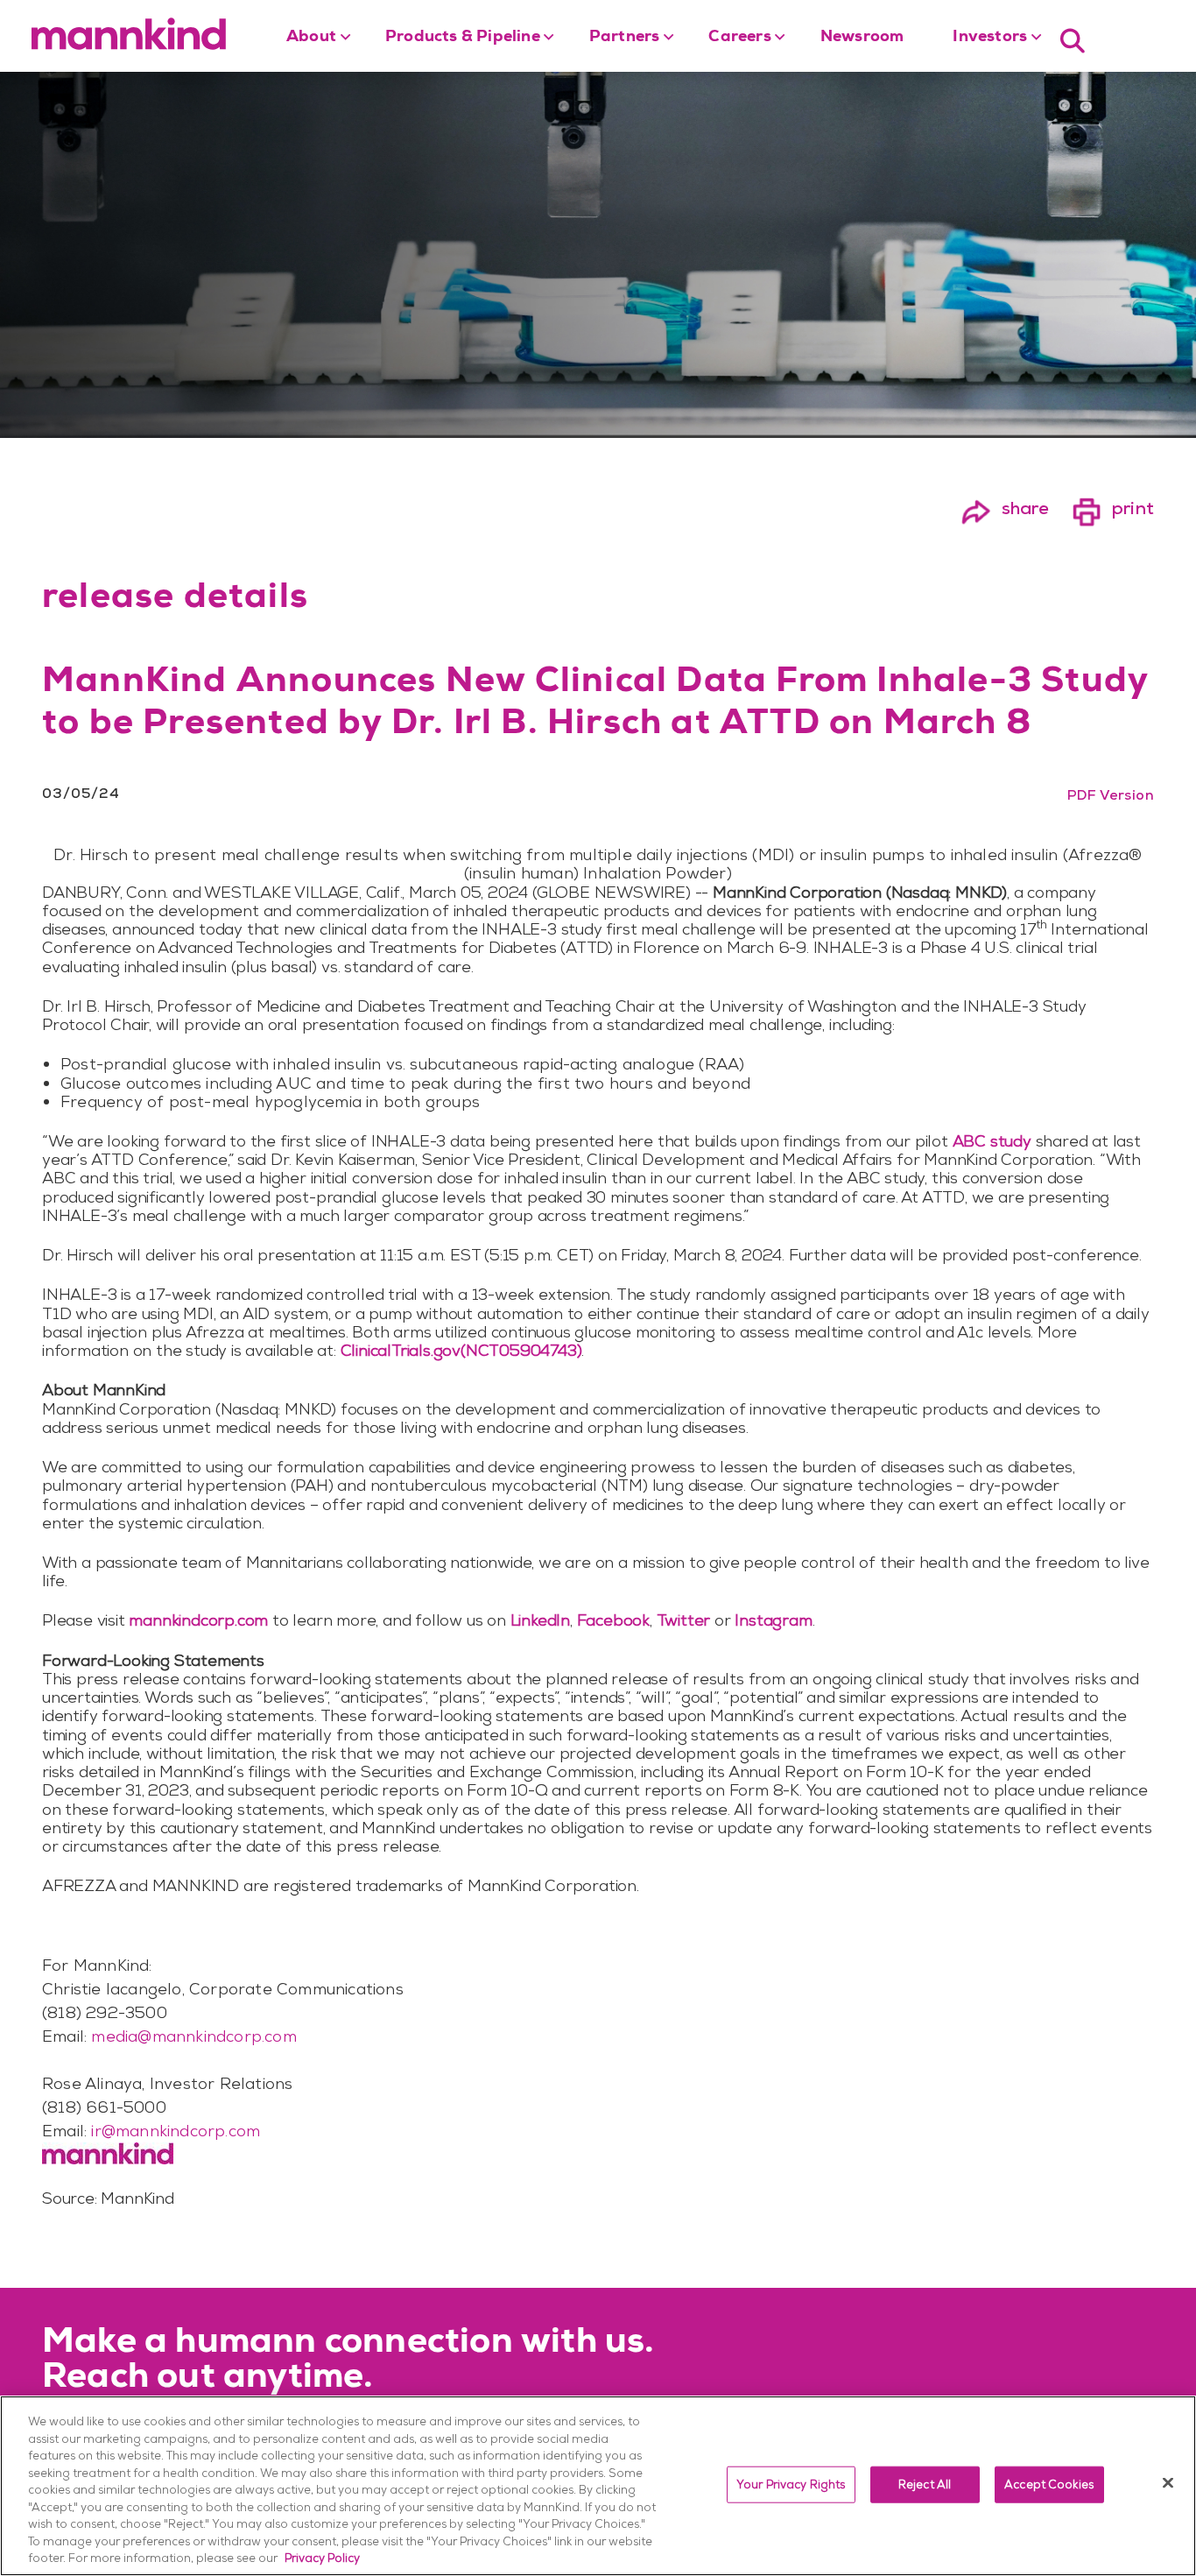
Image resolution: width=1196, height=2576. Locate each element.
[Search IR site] (1073, 39)
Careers (739, 38)
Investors (990, 38)
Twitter (684, 1620)
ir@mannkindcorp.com (176, 2131)
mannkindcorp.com (198, 1620)
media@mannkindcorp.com (193, 2036)
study (992, 1141)
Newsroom (862, 38)
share (1005, 508)
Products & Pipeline (463, 38)
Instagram (773, 1620)
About (311, 38)
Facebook (613, 1620)
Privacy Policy (322, 2558)
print (1113, 508)
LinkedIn (540, 1620)
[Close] (1168, 2483)
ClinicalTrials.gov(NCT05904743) (461, 1350)
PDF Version (1111, 795)
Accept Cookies (1049, 2484)
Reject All (925, 2484)
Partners (625, 38)
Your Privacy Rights (791, 2484)
